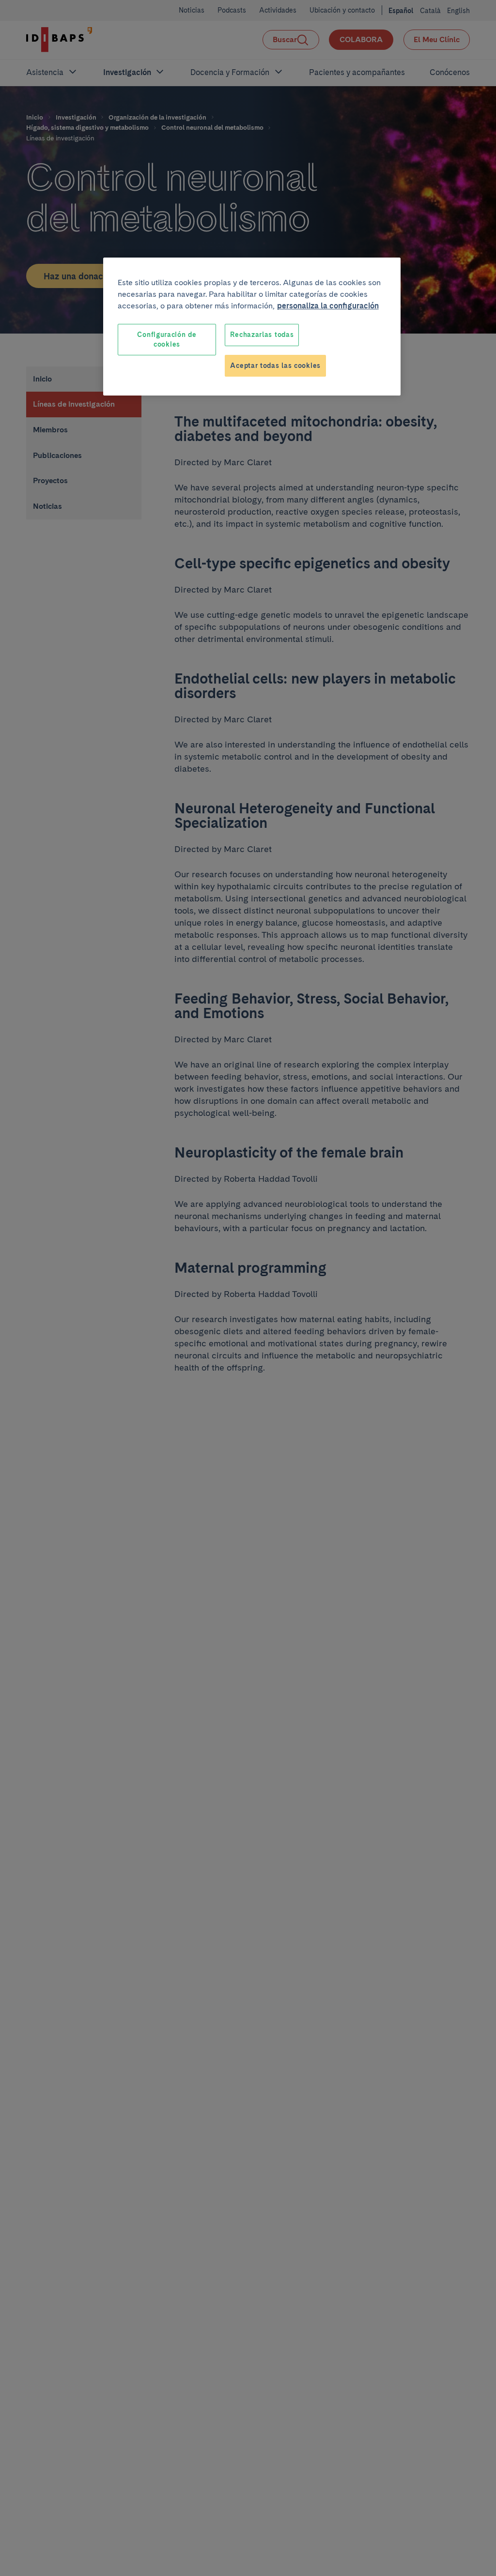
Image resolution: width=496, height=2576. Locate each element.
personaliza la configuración (328, 306)
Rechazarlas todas (262, 335)
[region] (252, 327)
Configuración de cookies (167, 339)
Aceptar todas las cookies (275, 366)
